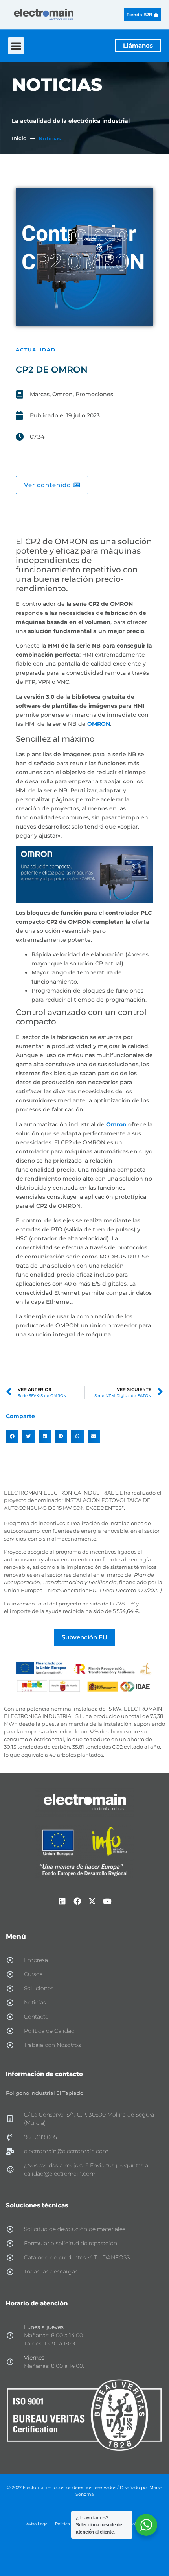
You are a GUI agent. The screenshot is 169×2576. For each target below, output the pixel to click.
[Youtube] (107, 1901)
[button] (16, 46)
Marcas (40, 394)
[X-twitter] (92, 1901)
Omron (62, 394)
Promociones (94, 394)
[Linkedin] (62, 1901)
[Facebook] (77, 1901)
